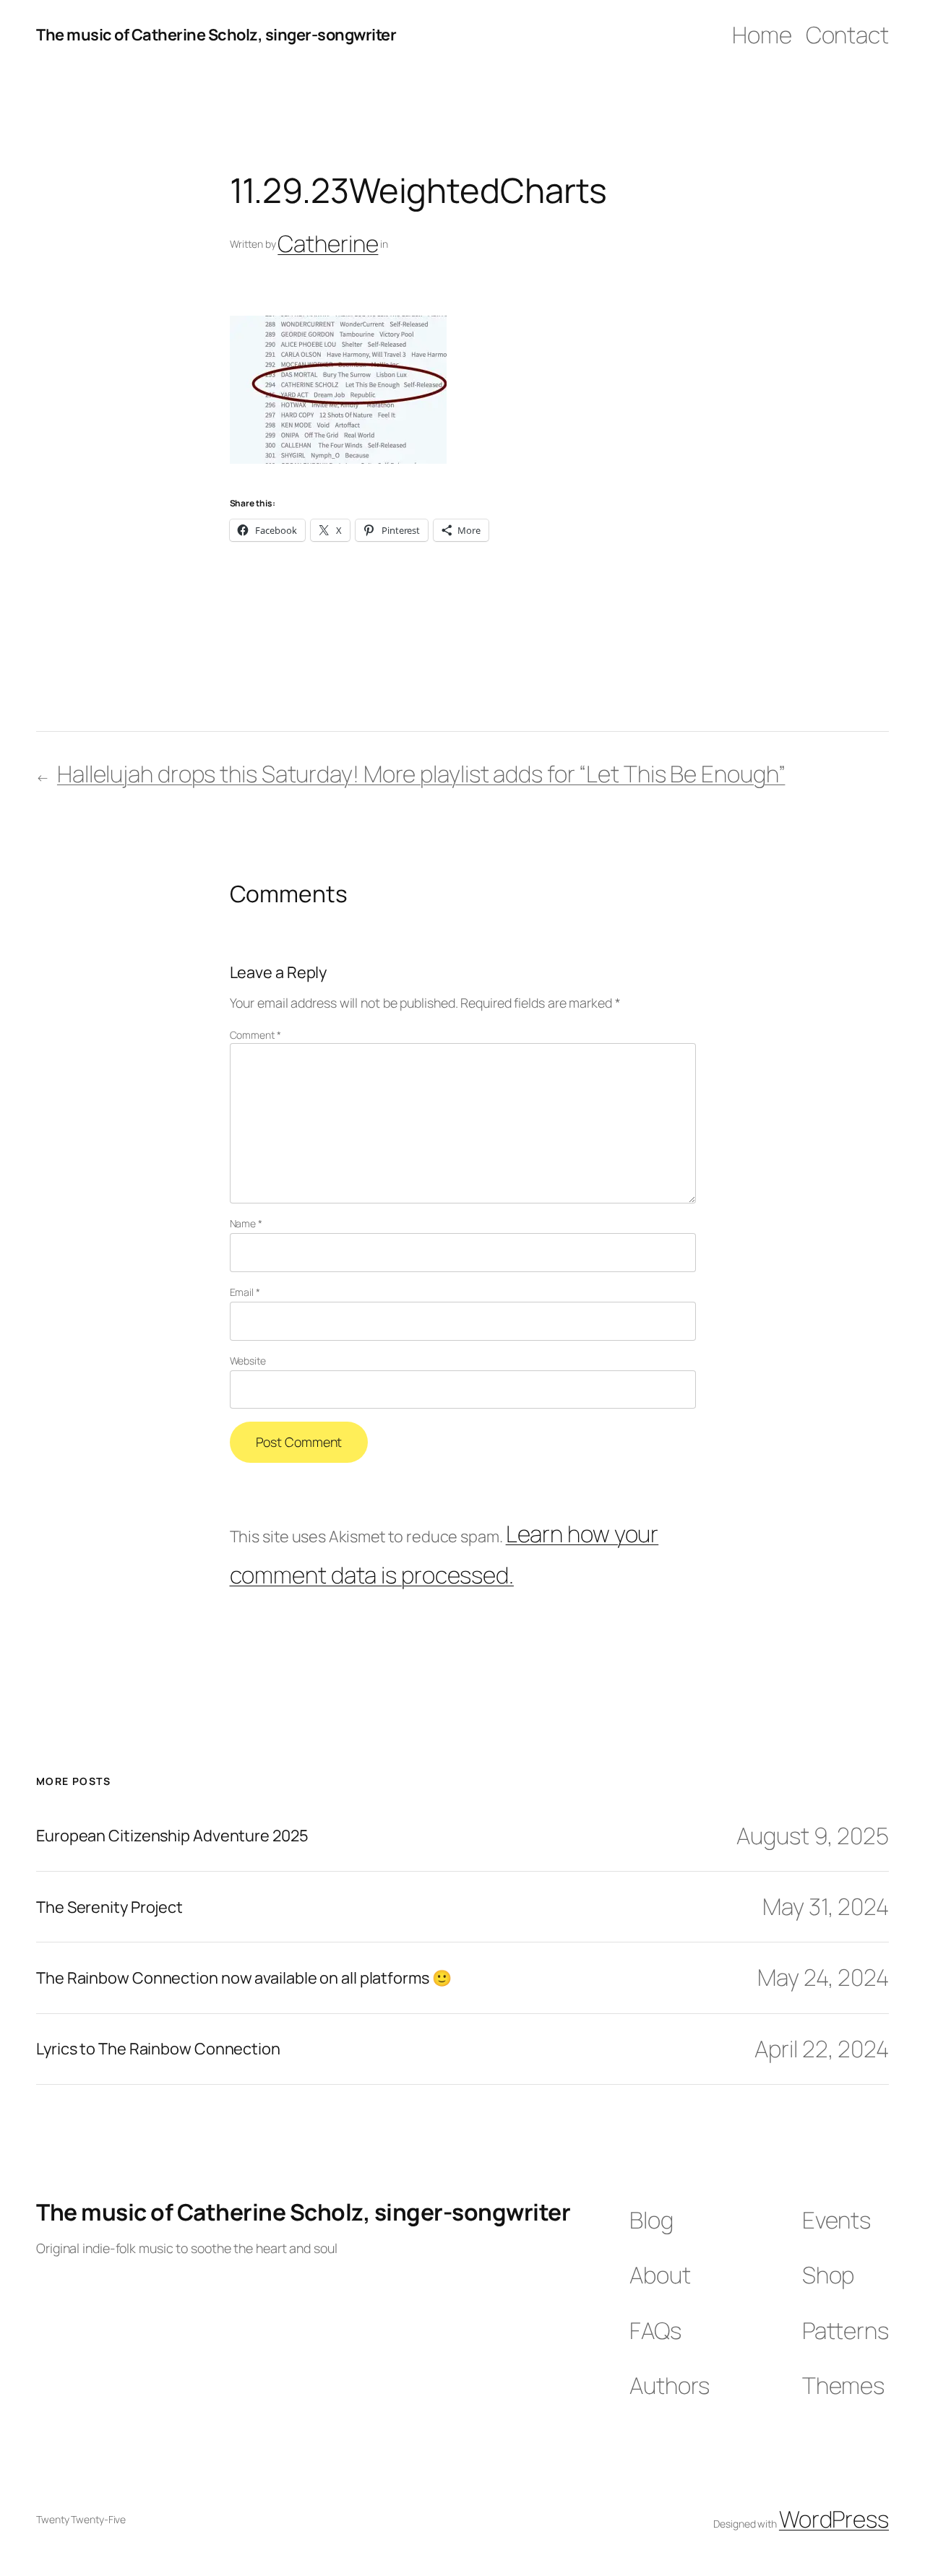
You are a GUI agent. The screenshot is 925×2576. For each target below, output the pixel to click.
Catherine (328, 243)
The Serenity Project (109, 1907)
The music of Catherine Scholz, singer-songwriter (216, 35)
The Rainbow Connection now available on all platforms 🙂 (244, 1978)
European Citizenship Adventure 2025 (172, 1836)
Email (245, 1292)
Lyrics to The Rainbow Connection (158, 2049)
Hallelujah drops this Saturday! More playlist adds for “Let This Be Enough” (421, 774)
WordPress (834, 2519)
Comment (255, 1035)
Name (246, 1223)
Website (248, 1361)
